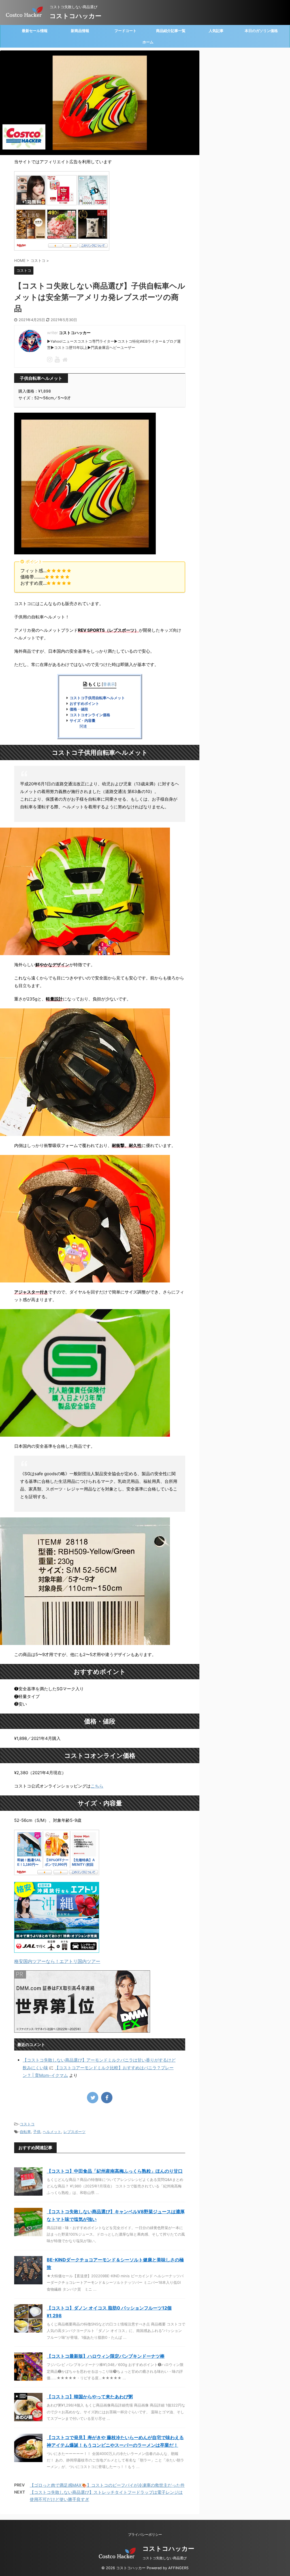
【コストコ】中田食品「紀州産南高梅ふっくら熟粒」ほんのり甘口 (115, 2171)
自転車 (25, 2132)
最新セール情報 (35, 31)
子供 (37, 2132)
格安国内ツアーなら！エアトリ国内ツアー (57, 1961)
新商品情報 (80, 31)
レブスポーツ (74, 2132)
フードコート (125, 31)
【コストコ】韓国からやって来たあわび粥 (90, 2397)
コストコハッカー (75, 16)
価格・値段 (79, 709)
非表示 (109, 684)
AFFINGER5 (178, 2568)
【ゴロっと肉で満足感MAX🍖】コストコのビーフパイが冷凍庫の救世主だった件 (107, 2485)
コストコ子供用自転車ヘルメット (97, 698)
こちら (97, 1786)
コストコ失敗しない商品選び (165, 2558)
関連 (83, 726)
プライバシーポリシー (145, 2534)
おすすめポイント (84, 704)
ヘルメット (52, 2132)
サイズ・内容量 (83, 721)
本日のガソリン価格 (261, 31)
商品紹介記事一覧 (171, 31)
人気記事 (216, 31)
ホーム (148, 42)
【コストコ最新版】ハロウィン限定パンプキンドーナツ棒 (106, 2356)
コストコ (27, 2124)
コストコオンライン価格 (90, 715)
